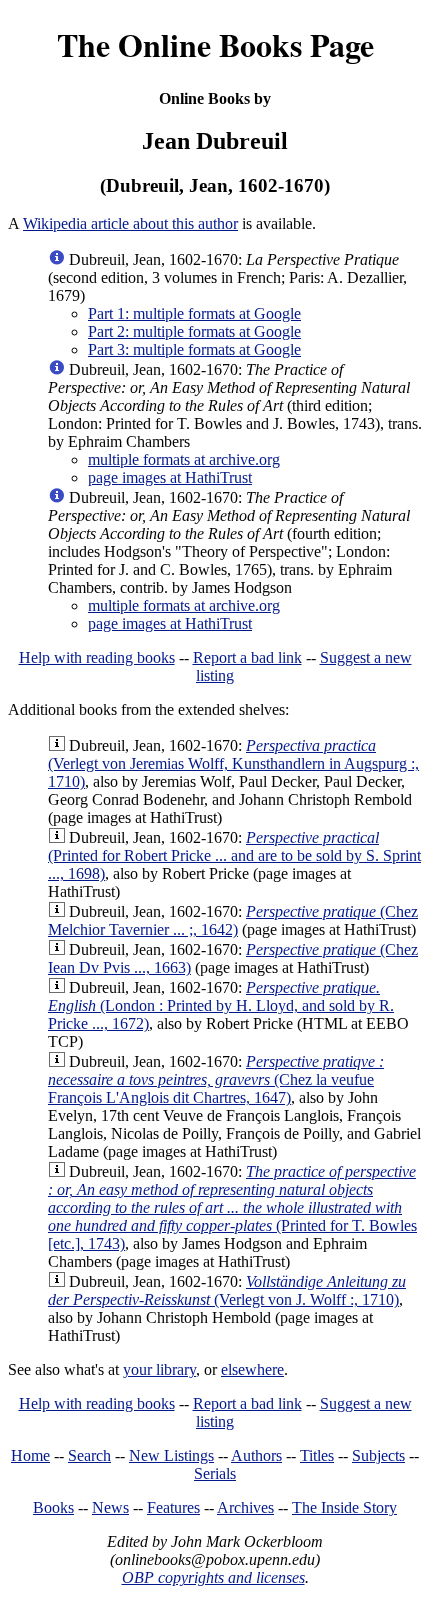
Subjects (378, 1455)
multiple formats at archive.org (184, 459)
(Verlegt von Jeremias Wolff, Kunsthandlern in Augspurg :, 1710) (233, 763)
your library (159, 1369)
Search (89, 1455)
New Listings (171, 1455)
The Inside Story (344, 1507)
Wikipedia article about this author (130, 223)
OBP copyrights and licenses (213, 1577)
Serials (215, 1473)
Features (173, 1507)
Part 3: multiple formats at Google (194, 349)
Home (30, 1455)
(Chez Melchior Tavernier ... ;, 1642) (233, 920)
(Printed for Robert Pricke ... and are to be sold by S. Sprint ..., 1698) (234, 855)
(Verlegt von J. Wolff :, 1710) (227, 1290)
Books (53, 1507)
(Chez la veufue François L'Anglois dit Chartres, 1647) (216, 1079)
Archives (245, 1507)
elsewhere (252, 1369)
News (110, 1507)
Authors (256, 1455)
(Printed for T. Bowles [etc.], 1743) (232, 1207)
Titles (317, 1455)
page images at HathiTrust (170, 477)
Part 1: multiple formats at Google (194, 313)
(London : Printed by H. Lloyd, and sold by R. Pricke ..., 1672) (221, 1005)
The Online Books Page (215, 44)
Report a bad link (247, 657)
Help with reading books (97, 657)
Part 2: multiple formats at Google (194, 331)
